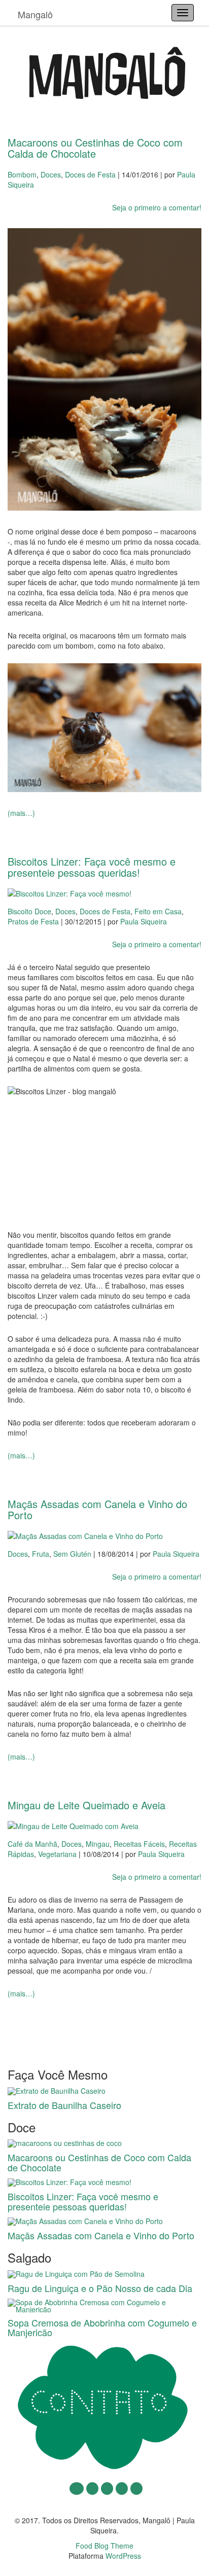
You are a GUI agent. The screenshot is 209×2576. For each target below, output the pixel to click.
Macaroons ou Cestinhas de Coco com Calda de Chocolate (95, 148)
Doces (51, 174)
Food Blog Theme (104, 2546)
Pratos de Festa (33, 921)
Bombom (22, 174)
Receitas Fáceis (139, 1844)
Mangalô (35, 14)
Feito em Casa (158, 911)
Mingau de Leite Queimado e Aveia (86, 1805)
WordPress (123, 2556)
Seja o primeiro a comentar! (157, 207)
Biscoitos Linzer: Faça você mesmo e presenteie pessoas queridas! (92, 867)
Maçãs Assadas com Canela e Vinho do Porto (97, 1509)
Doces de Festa (90, 174)
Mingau (98, 1844)
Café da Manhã (32, 1844)
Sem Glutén (72, 1554)
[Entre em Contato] (104, 2407)
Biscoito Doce (29, 911)
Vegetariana (57, 1854)
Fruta (41, 1554)
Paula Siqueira (144, 921)
